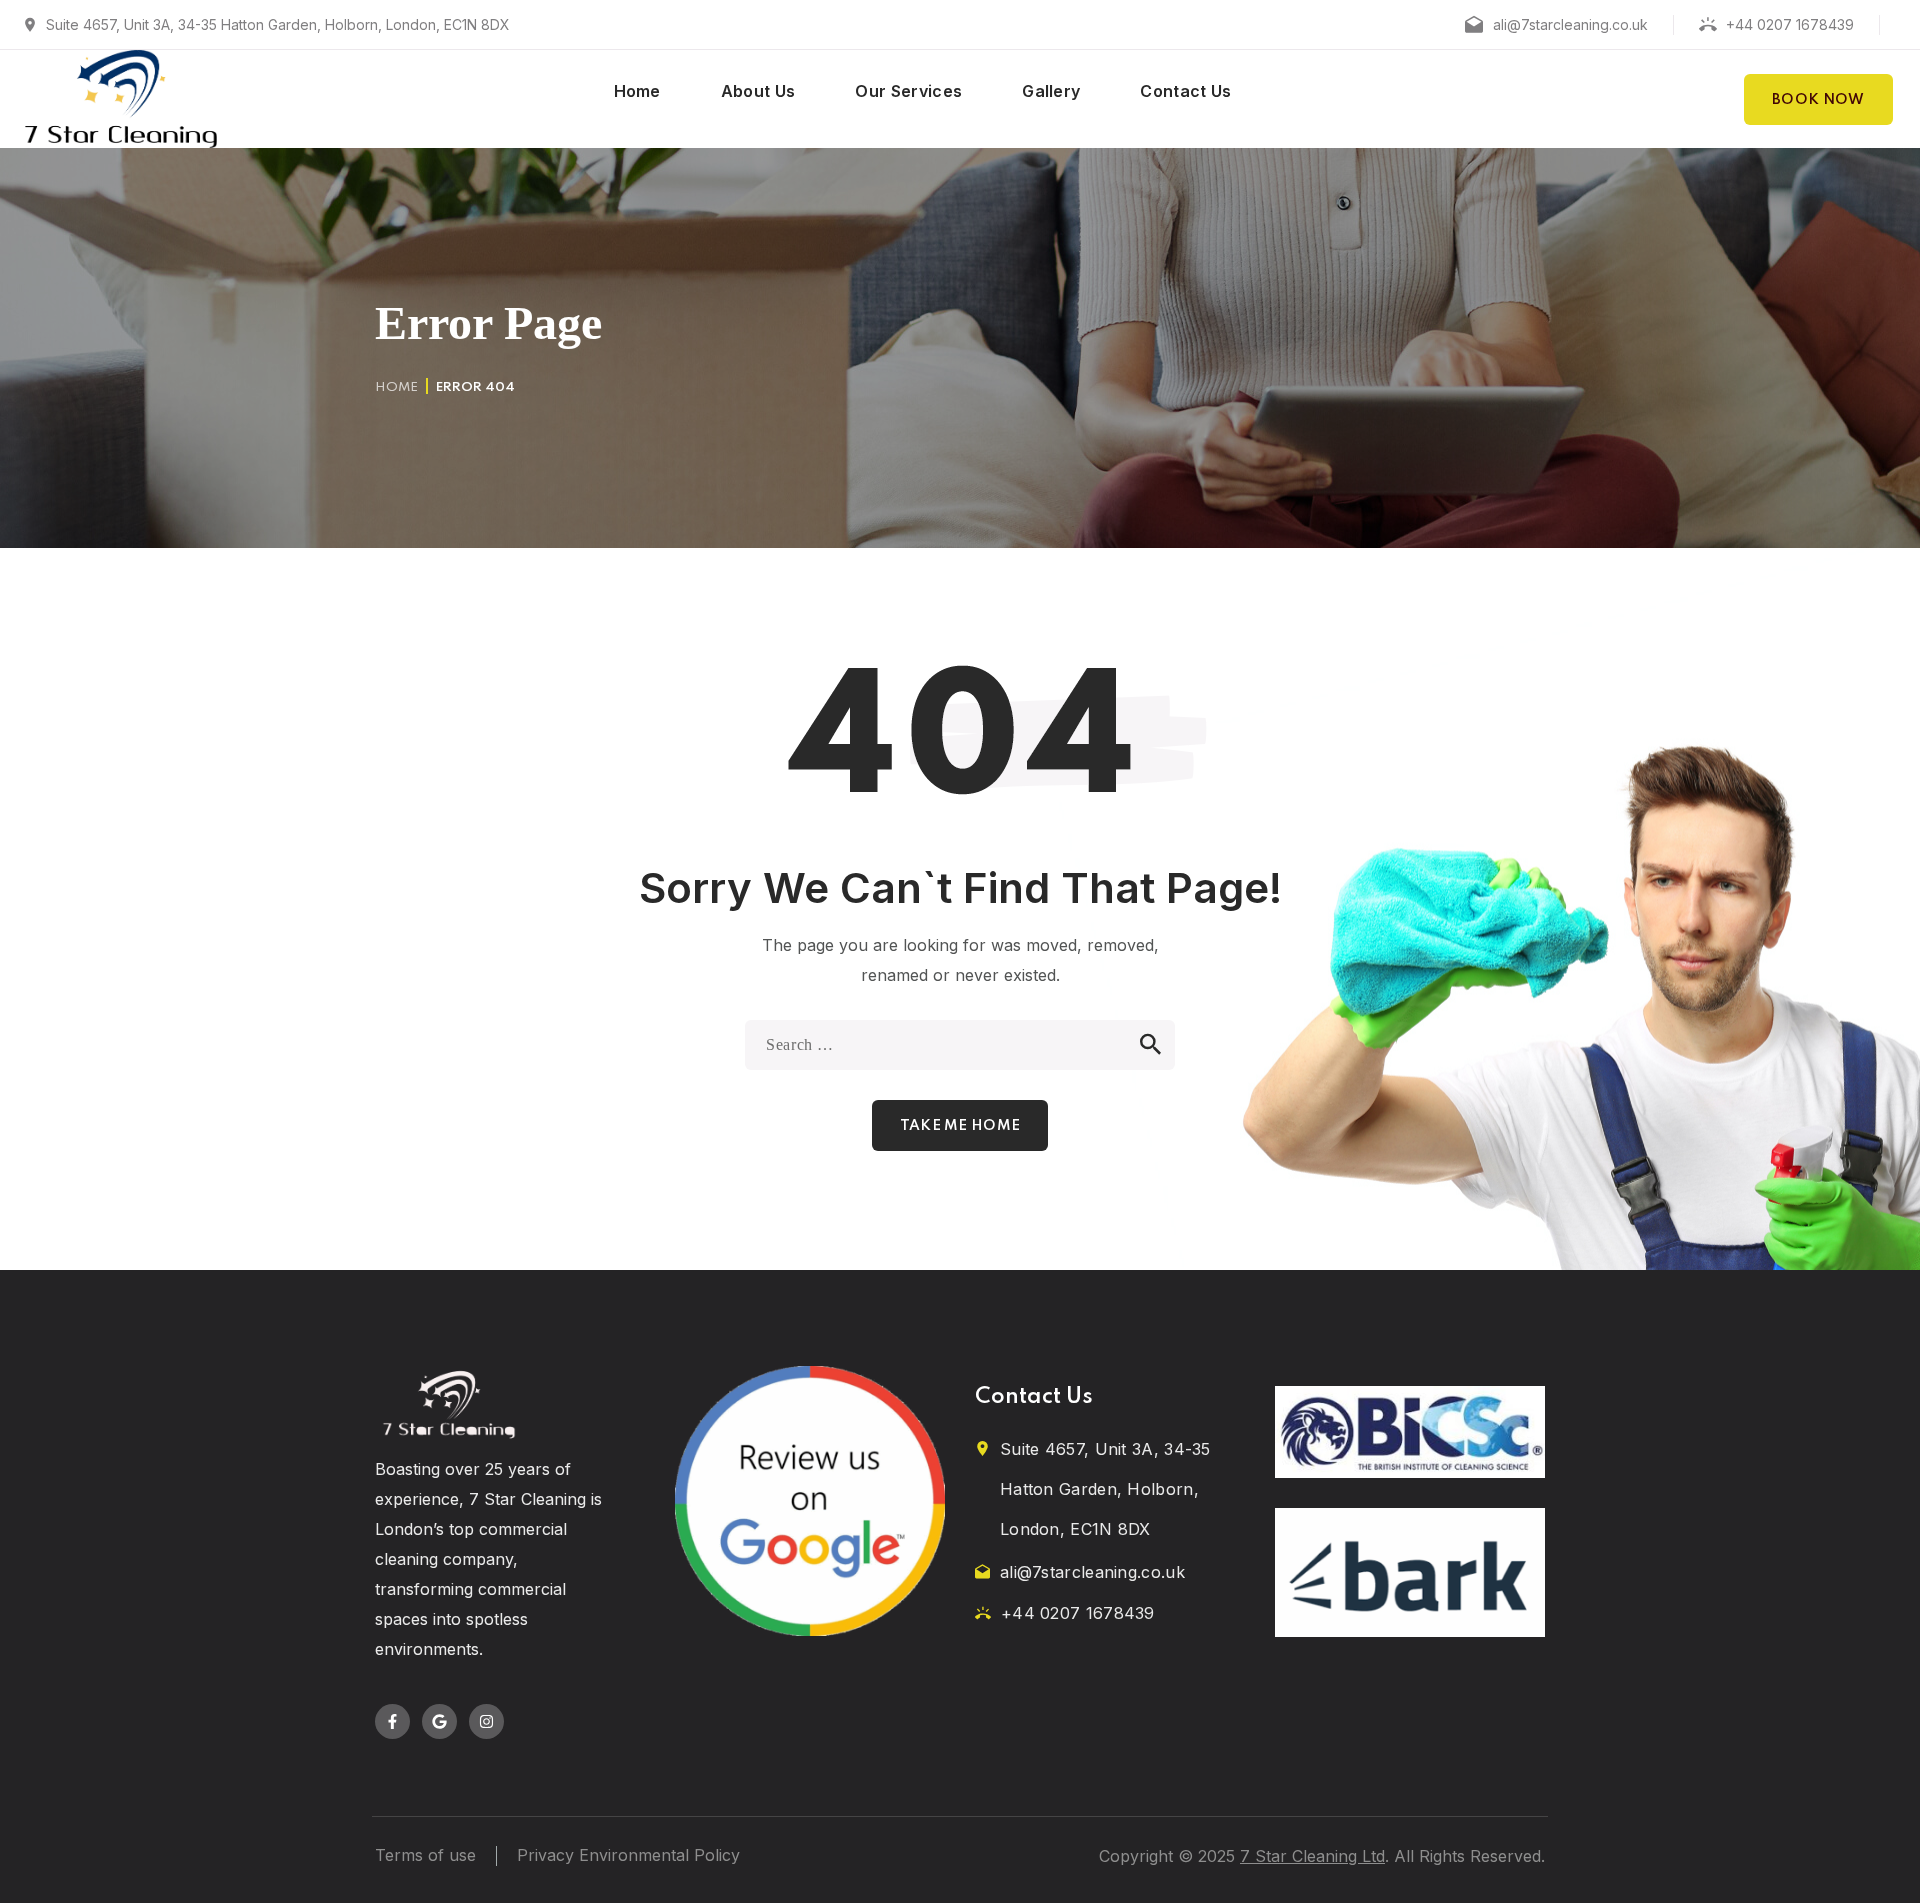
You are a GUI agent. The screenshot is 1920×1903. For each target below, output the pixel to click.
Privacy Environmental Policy (628, 1855)
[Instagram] (486, 1721)
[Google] (439, 1721)
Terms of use (425, 1855)
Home (396, 387)
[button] (1818, 99)
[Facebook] (392, 1721)
